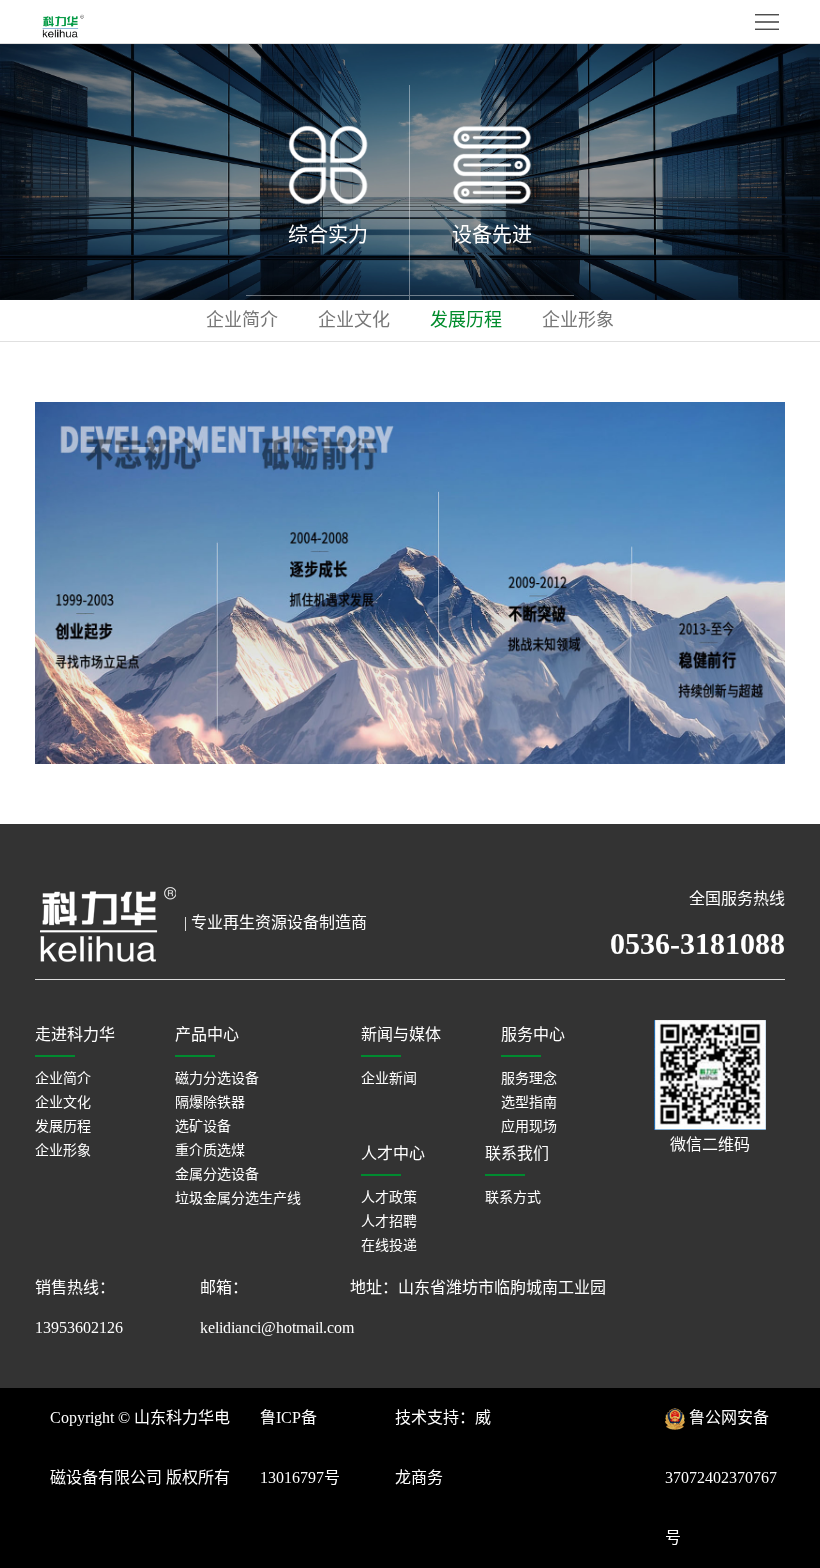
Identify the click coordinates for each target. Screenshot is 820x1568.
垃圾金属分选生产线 (238, 1198)
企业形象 (578, 320)
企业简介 (242, 320)
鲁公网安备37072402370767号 (721, 1477)
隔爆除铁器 (210, 1102)
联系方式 (513, 1197)
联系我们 (517, 1153)
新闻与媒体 (401, 1034)
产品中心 (207, 1034)
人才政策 (389, 1197)
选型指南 (529, 1102)
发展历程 (466, 320)
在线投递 (389, 1245)
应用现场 (529, 1126)
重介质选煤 (210, 1150)
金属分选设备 (217, 1174)
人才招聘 (389, 1221)
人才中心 (393, 1153)
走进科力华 (75, 1034)
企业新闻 (389, 1078)
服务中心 (533, 1034)
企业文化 (354, 320)
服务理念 (529, 1078)
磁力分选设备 (217, 1078)
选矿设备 (203, 1126)
